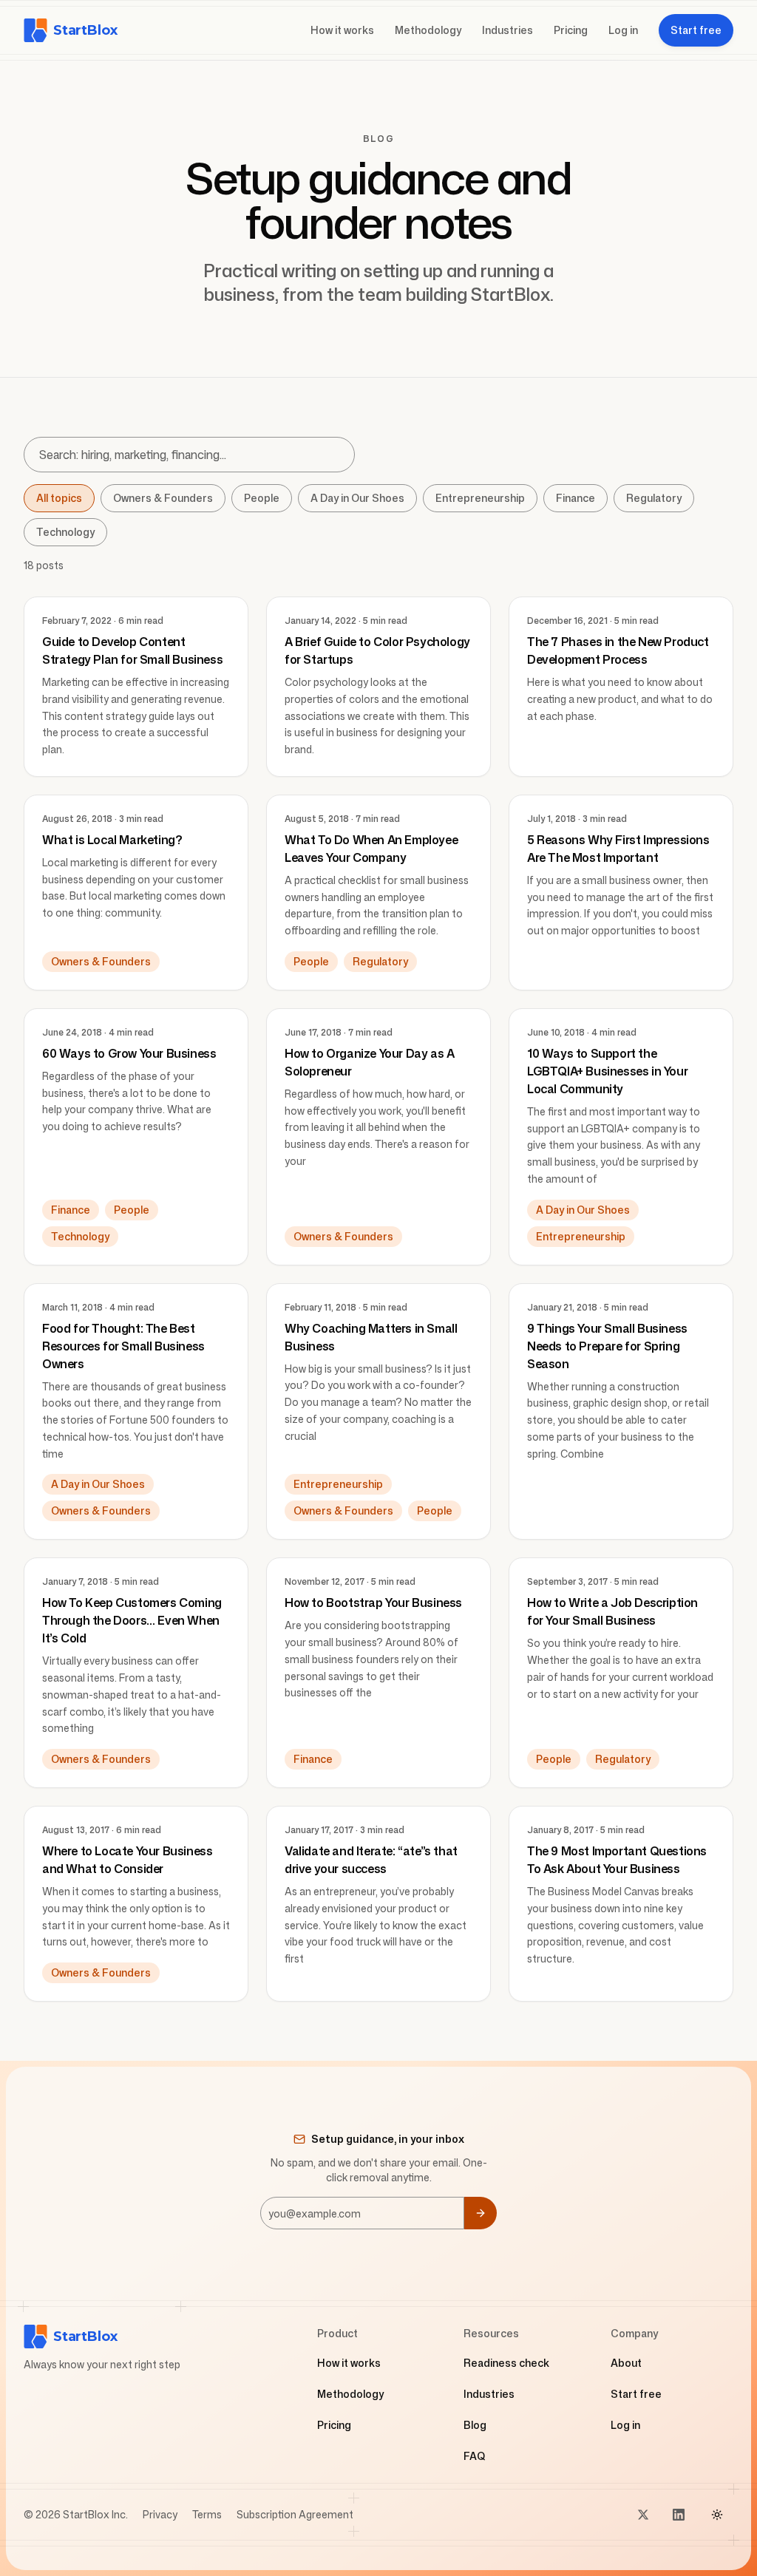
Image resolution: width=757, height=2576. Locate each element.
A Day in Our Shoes (357, 498)
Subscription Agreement (295, 2514)
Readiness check (506, 2363)
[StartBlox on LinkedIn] (679, 2515)
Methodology (428, 30)
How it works (342, 30)
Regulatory (654, 498)
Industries (508, 30)
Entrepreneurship (480, 498)
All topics (59, 498)
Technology (65, 532)
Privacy (160, 2514)
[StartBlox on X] (643, 2515)
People (262, 498)
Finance (576, 498)
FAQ (475, 2456)
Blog (475, 2425)
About (626, 2363)
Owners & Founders (163, 498)
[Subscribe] (481, 2213)
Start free (636, 2394)
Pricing (571, 30)
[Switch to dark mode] (717, 2515)
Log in (623, 30)
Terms (207, 2514)
